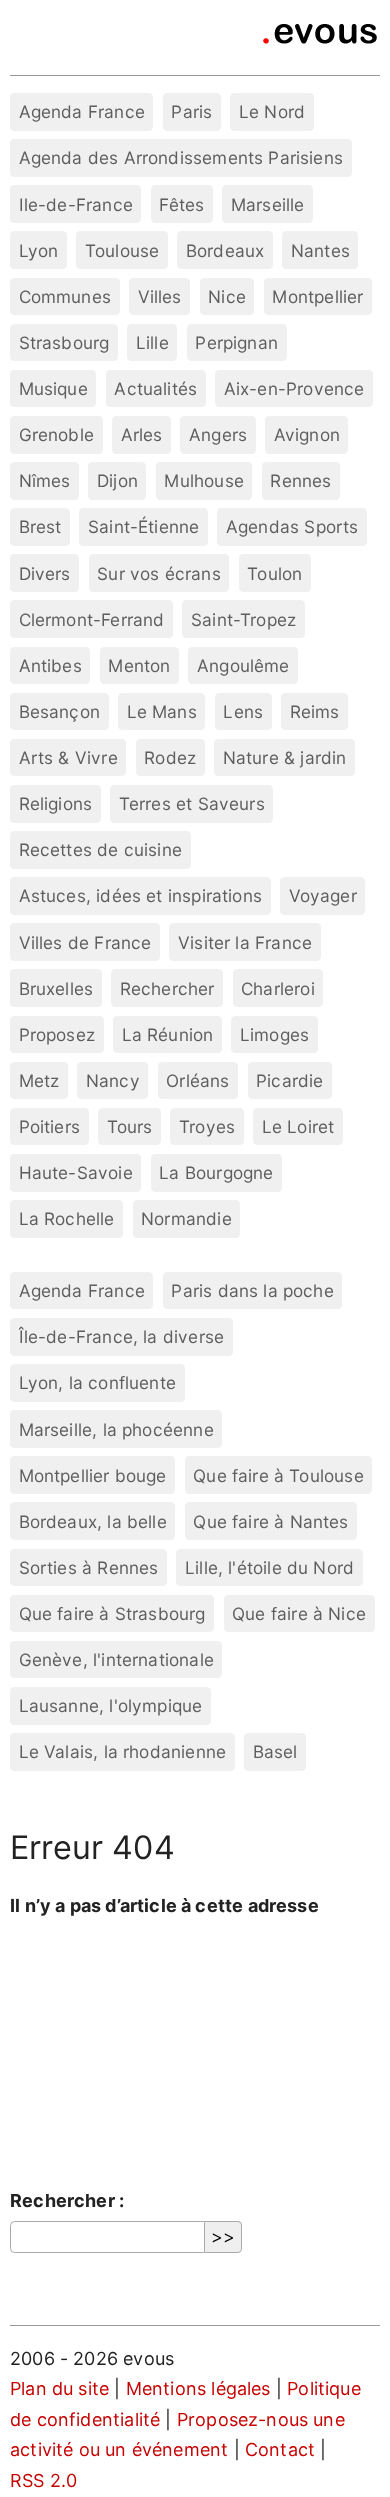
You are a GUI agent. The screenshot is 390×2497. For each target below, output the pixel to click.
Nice (227, 296)
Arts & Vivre (68, 757)
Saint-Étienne (143, 526)
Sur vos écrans (159, 573)
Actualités (155, 388)
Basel (275, 1751)
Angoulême (243, 665)
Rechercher (167, 988)
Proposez (57, 1034)
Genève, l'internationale (116, 1659)
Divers (45, 573)
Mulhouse (203, 480)
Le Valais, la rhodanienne (123, 1751)
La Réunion (168, 1034)
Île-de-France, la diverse (122, 1336)
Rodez (170, 757)
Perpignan (236, 342)
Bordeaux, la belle (93, 1521)
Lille (152, 342)
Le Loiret (298, 1126)
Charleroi (278, 988)
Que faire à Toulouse (278, 1475)
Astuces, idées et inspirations (140, 895)
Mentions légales (198, 2388)
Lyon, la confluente (97, 1382)
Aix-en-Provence (294, 388)
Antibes (50, 665)
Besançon (59, 711)
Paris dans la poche (252, 1290)
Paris (191, 111)
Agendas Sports (292, 526)
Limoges (274, 1034)
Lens (243, 711)
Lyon (39, 250)
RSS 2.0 (43, 2480)
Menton (139, 665)
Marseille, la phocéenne (116, 1429)
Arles (142, 434)
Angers (218, 434)
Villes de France (85, 942)
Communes (65, 296)
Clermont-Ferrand (92, 619)
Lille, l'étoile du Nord (269, 1567)
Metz (39, 1080)
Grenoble (56, 434)
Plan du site (59, 2388)
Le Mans (162, 711)
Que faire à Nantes (270, 1521)
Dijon (117, 480)
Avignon (307, 434)
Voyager (323, 895)
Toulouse (122, 250)
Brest (40, 526)
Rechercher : (67, 2200)
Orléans (197, 1080)
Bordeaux (225, 250)
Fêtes (181, 204)
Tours (130, 1126)
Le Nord (272, 111)
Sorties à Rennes (89, 1567)
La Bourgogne (216, 1172)
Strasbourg (64, 342)
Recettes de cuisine (100, 849)
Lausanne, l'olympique (111, 1705)
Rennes (300, 480)
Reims (315, 711)
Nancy (113, 1080)
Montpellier (317, 296)
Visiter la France (245, 942)
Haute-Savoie (76, 1172)
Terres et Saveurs (192, 803)
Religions (56, 803)
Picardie (289, 1080)
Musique (53, 388)
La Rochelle (67, 1218)
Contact (280, 2449)
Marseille (268, 204)
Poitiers (49, 1126)
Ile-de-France (76, 204)
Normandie (186, 1218)
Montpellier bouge (93, 1475)
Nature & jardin (285, 757)
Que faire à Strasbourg (112, 1613)
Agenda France (82, 111)
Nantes (320, 250)
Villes (160, 296)
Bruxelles (56, 988)
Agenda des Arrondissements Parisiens (181, 157)
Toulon (274, 573)
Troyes (207, 1126)
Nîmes (45, 480)
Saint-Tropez (243, 619)
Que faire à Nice (299, 1613)
